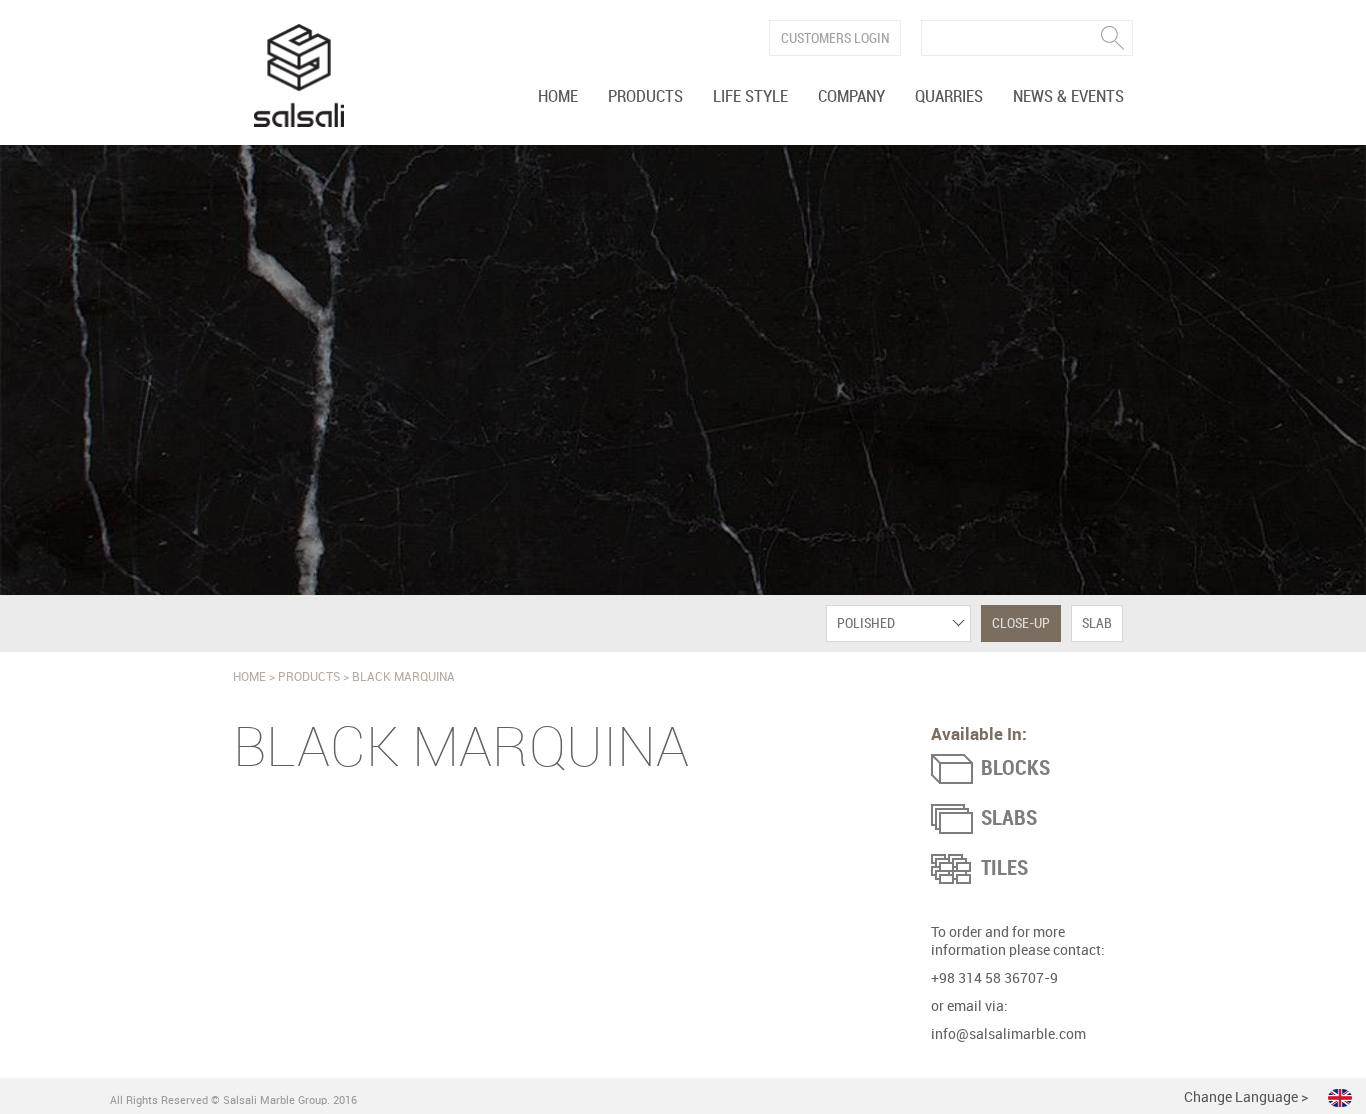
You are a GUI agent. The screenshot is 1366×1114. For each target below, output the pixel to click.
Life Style (750, 97)
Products (645, 97)
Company (851, 97)
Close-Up (1021, 623)
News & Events (1068, 97)
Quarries (949, 97)
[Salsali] (299, 75)
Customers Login (835, 38)
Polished (866, 623)
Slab (1097, 623)
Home (558, 97)
